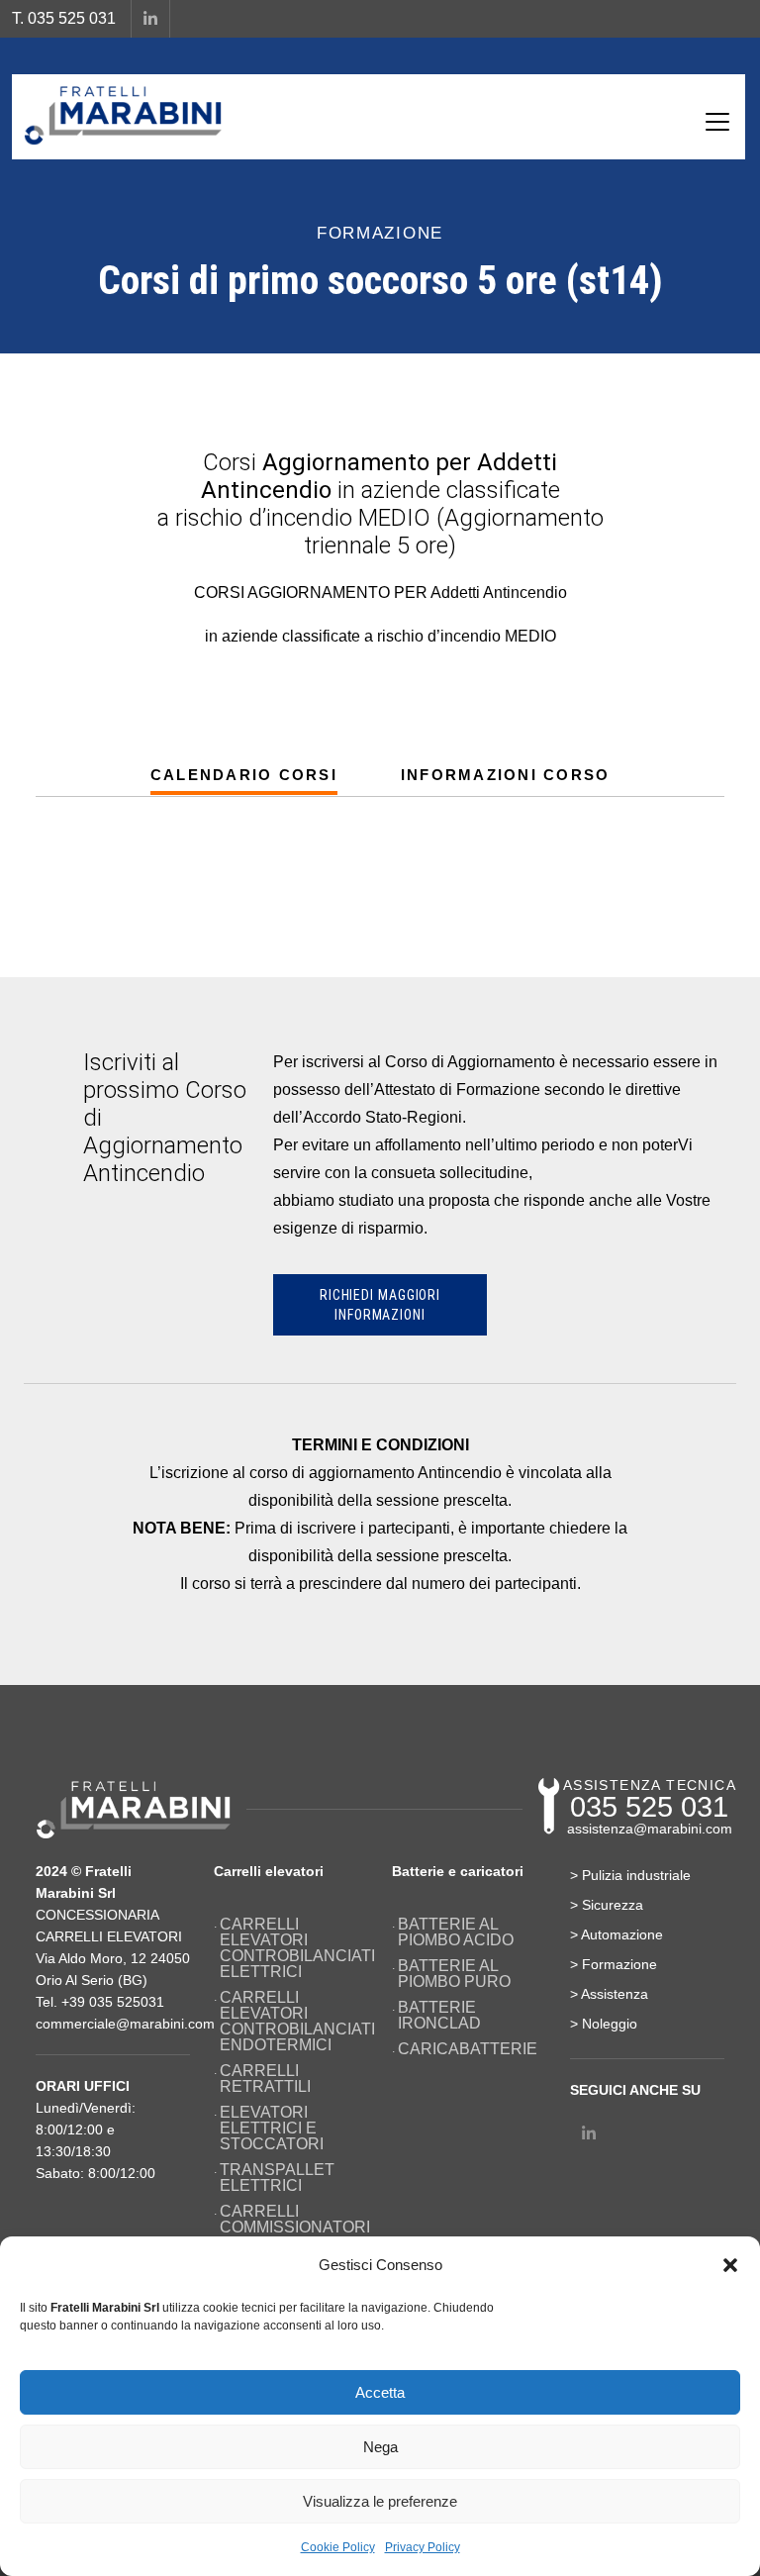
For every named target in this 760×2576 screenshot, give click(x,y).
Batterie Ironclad (439, 2016)
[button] (730, 2265)
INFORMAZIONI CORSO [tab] (506, 775)
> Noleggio (604, 2024)
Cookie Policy (338, 2547)
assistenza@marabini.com (650, 1829)
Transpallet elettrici (277, 2178)
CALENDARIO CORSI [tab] (244, 775)
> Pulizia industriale (630, 1875)
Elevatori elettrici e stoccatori (272, 2129)
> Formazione (614, 1964)
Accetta (380, 2392)
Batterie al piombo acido (456, 1932)
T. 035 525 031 (64, 18)
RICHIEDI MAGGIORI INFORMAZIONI (380, 1305)
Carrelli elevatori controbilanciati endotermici (294, 2022)
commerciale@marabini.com (125, 2024)
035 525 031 (649, 1807)
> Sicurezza (607, 1905)
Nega (380, 2447)
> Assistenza (609, 1994)
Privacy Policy (423, 2547)
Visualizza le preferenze (380, 2501)
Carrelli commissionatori (294, 2220)
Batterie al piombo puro (454, 1974)
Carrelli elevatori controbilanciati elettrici (294, 1948)
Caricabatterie (468, 2049)
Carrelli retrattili (265, 2079)
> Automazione (617, 1934)
